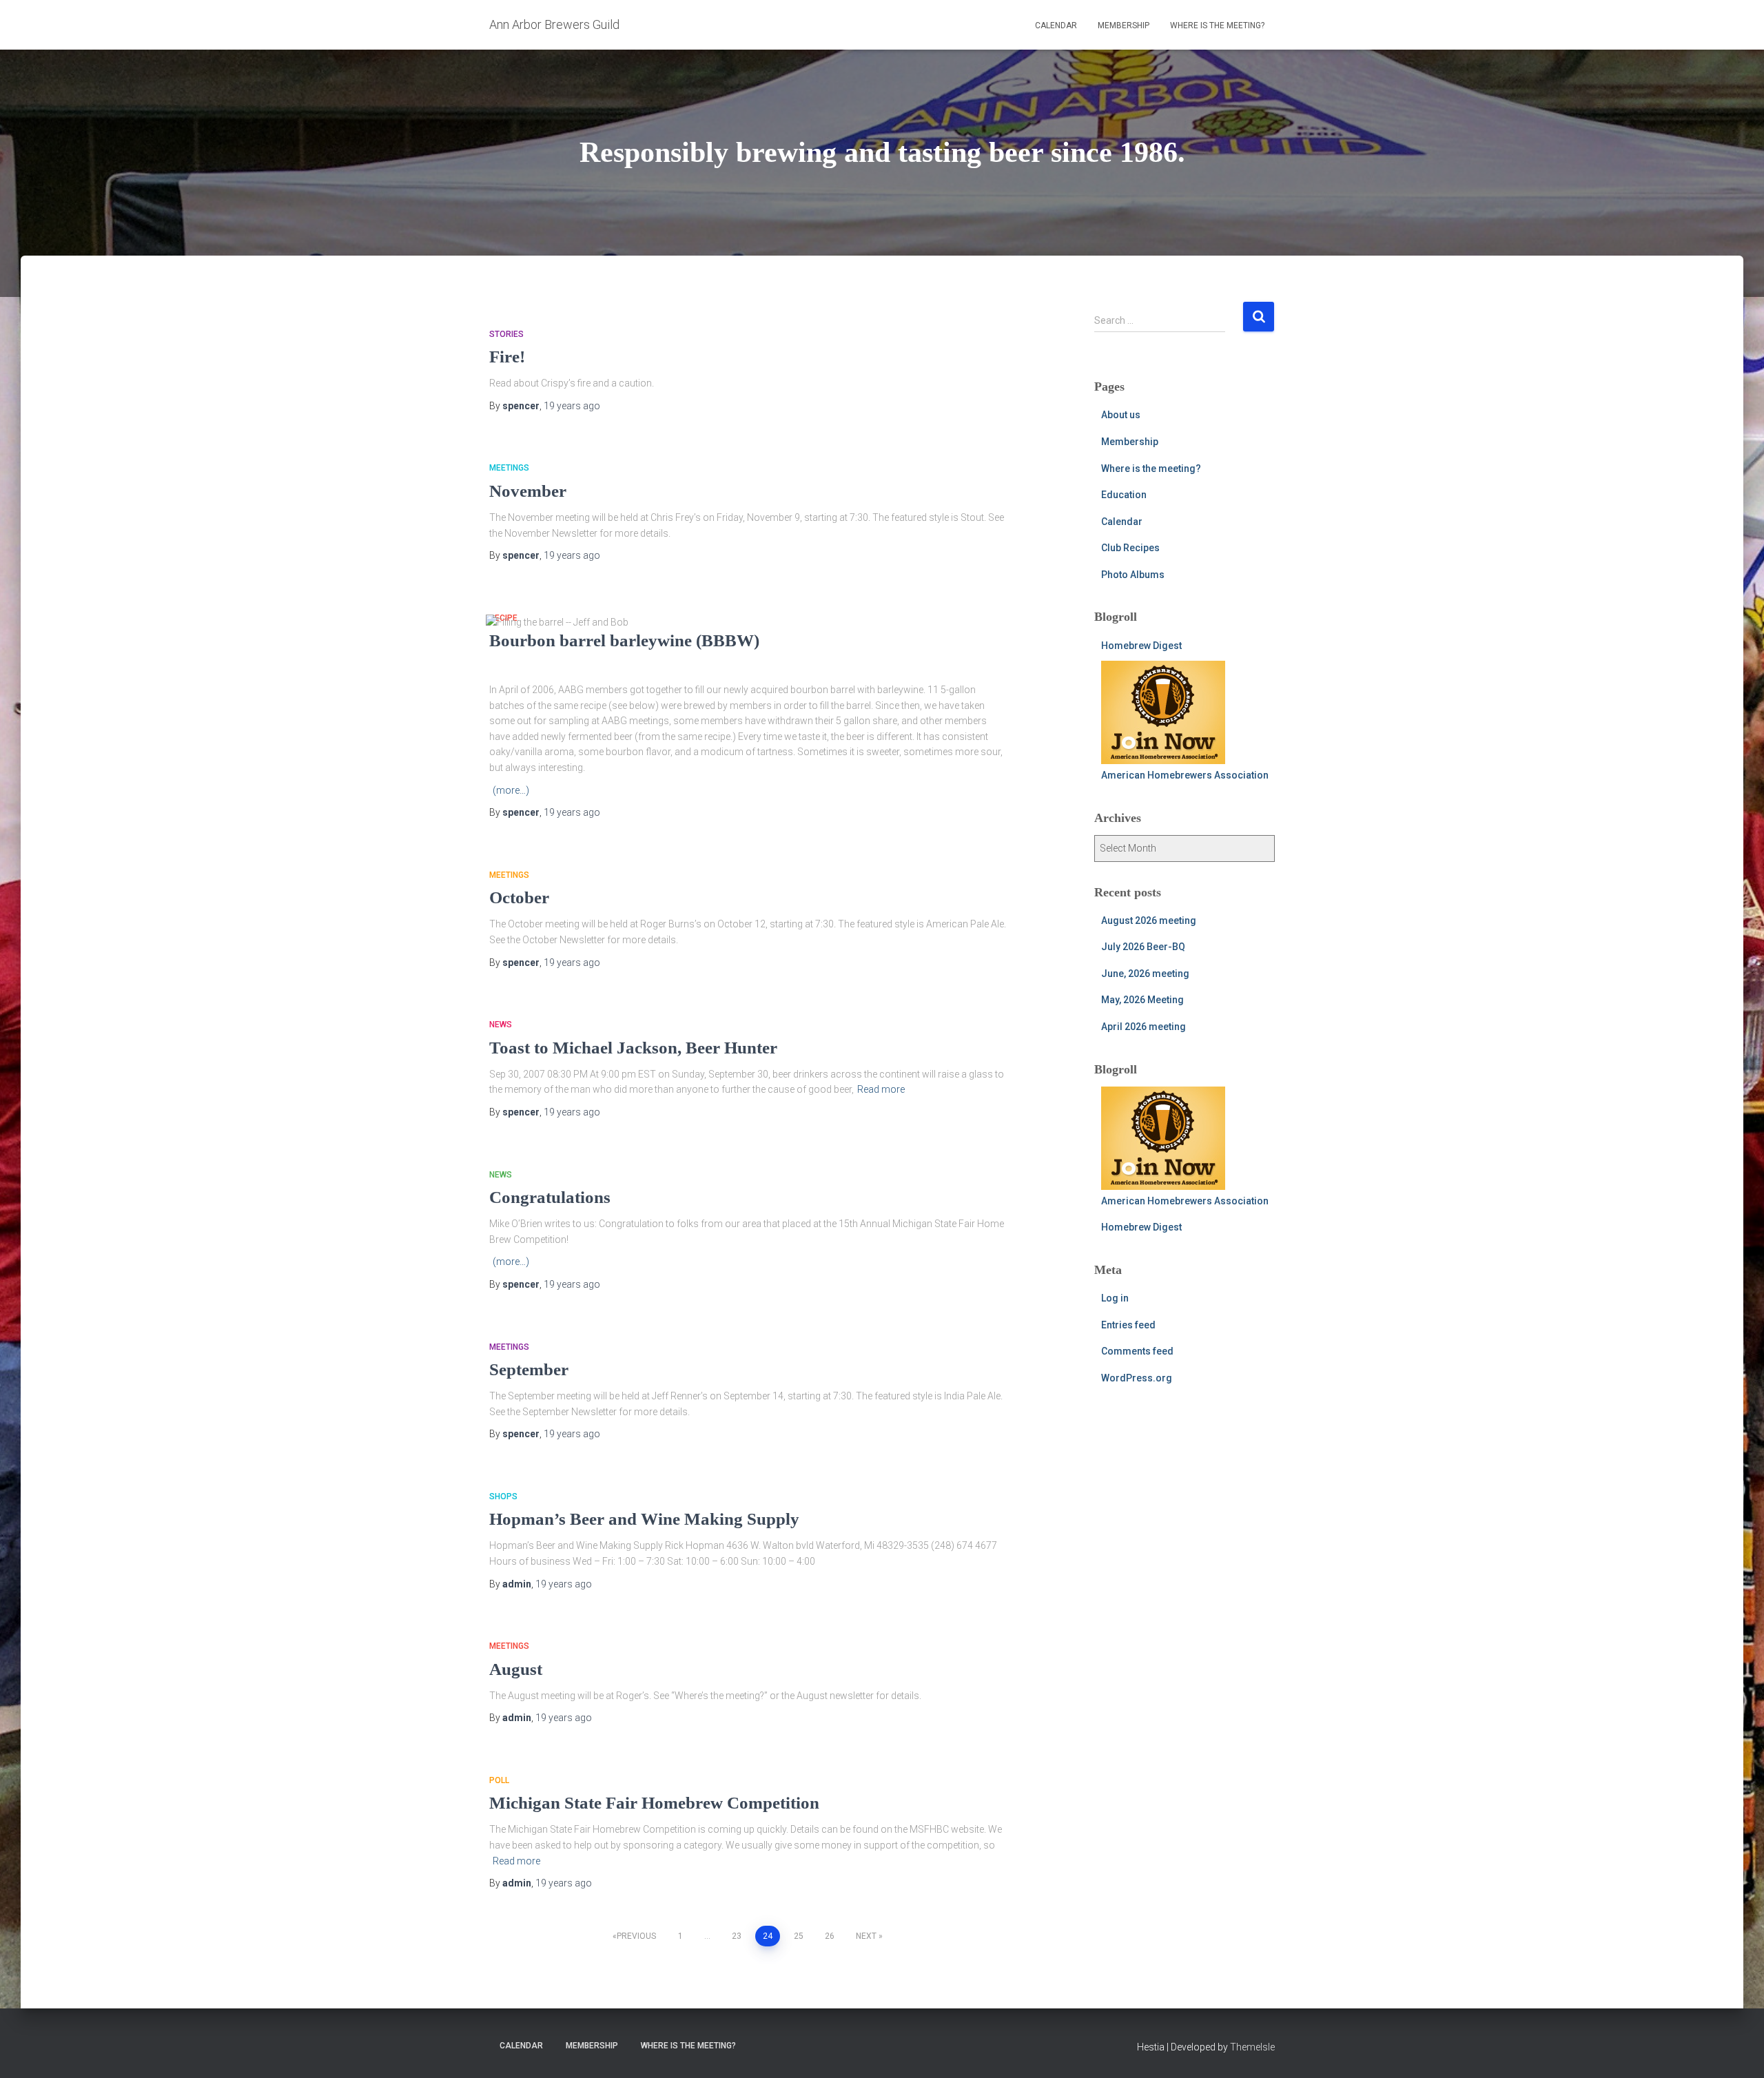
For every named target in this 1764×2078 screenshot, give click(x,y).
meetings (509, 468)
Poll (499, 1780)
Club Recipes (1130, 548)
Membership (1124, 25)
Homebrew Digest (1141, 646)
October (519, 897)
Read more (881, 1089)
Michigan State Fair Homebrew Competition (654, 1803)
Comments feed (1137, 1351)
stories (506, 334)
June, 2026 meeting (1145, 974)
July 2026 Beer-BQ (1143, 947)
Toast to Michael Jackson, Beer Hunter (633, 1048)
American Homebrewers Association (1185, 775)
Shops (503, 1496)
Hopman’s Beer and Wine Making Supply (644, 1519)
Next (866, 1936)
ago (572, 406)
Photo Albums (1133, 575)
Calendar (1056, 25)
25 (799, 1936)
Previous (636, 1936)
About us (1121, 415)
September (529, 1369)
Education (1124, 495)
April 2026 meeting (1143, 1027)
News (501, 1025)
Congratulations (550, 1197)
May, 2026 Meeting (1142, 1000)
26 (830, 1936)
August (516, 1669)
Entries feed (1128, 1325)
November (528, 491)
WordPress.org (1137, 1378)
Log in (1115, 1298)
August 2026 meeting (1149, 920)
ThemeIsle (1252, 2047)
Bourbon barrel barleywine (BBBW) (624, 640)
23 (737, 1936)
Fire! (507, 357)
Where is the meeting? (1217, 25)
